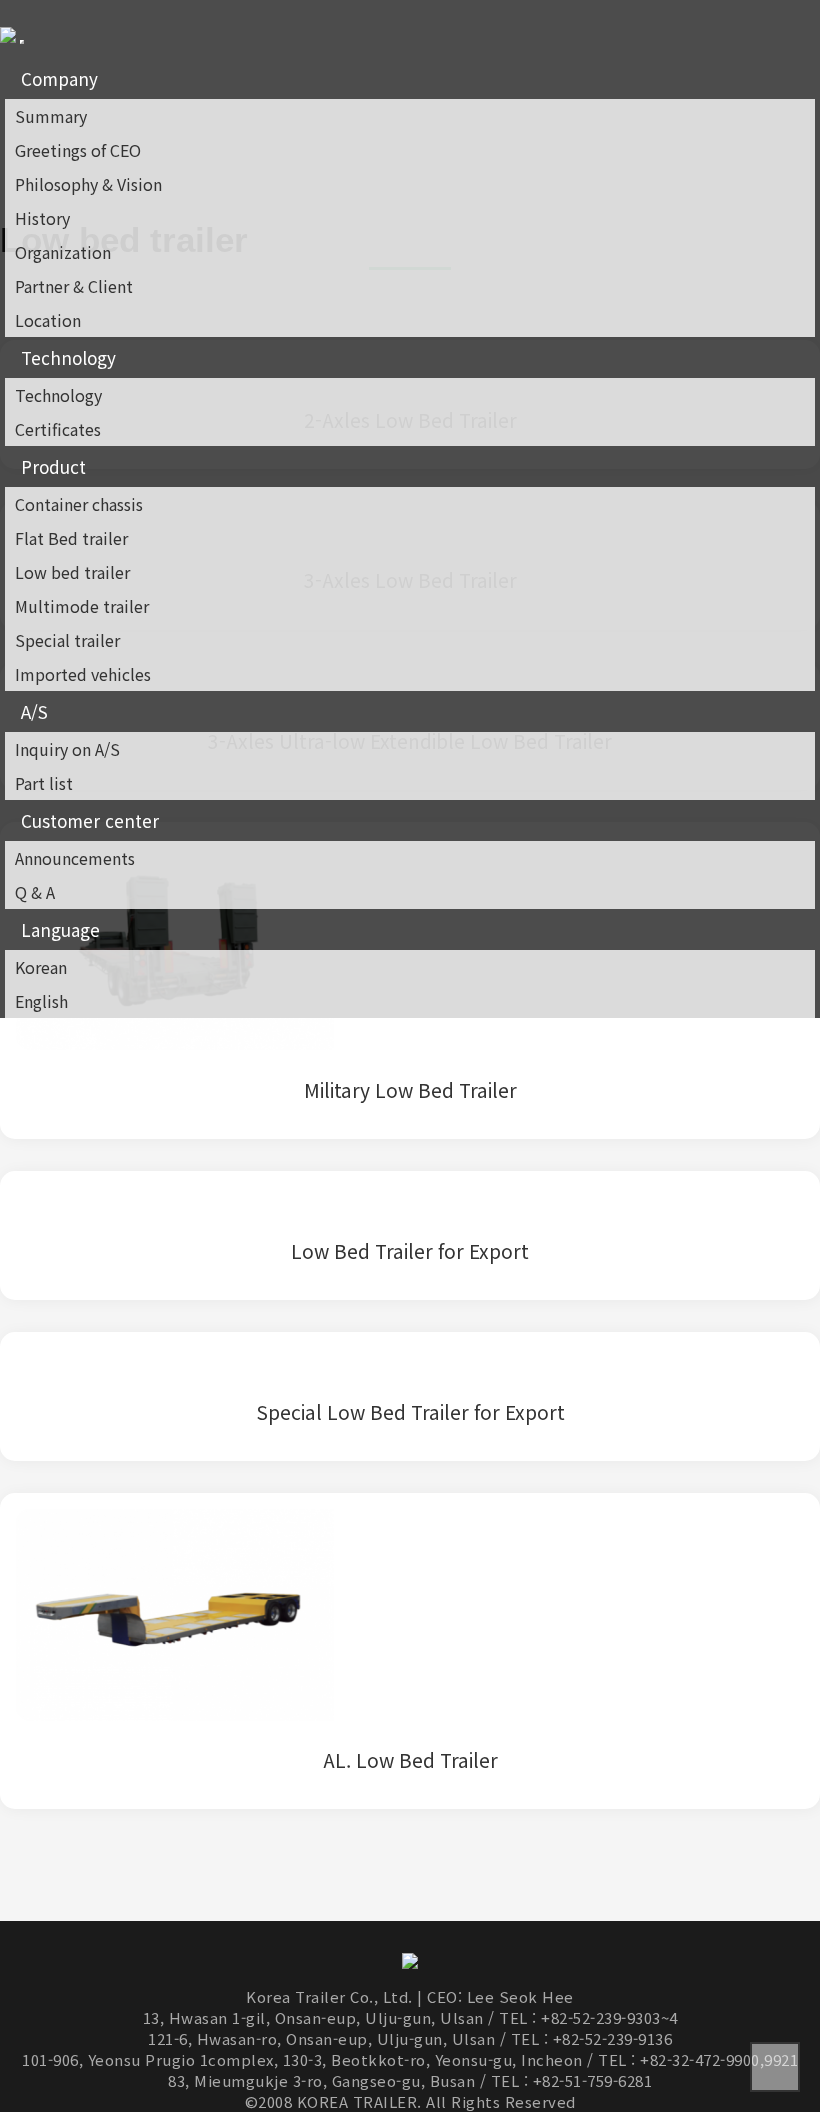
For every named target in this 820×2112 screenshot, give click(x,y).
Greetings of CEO (78, 150)
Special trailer (67, 640)
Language (60, 929)
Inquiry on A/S (67, 749)
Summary (51, 116)
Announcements (75, 858)
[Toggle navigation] (22, 42)
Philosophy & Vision (88, 184)
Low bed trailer (72, 572)
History (42, 218)
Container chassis (79, 504)
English (41, 1001)
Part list (44, 783)
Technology (68, 357)
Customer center (90, 820)
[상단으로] (775, 2067)
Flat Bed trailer (71, 538)
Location (48, 320)
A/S (34, 711)
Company (59, 78)
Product (53, 466)
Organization (63, 252)
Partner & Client (74, 286)
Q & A (35, 892)
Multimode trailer (82, 606)
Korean (41, 967)
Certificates (58, 429)
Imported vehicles (83, 674)
